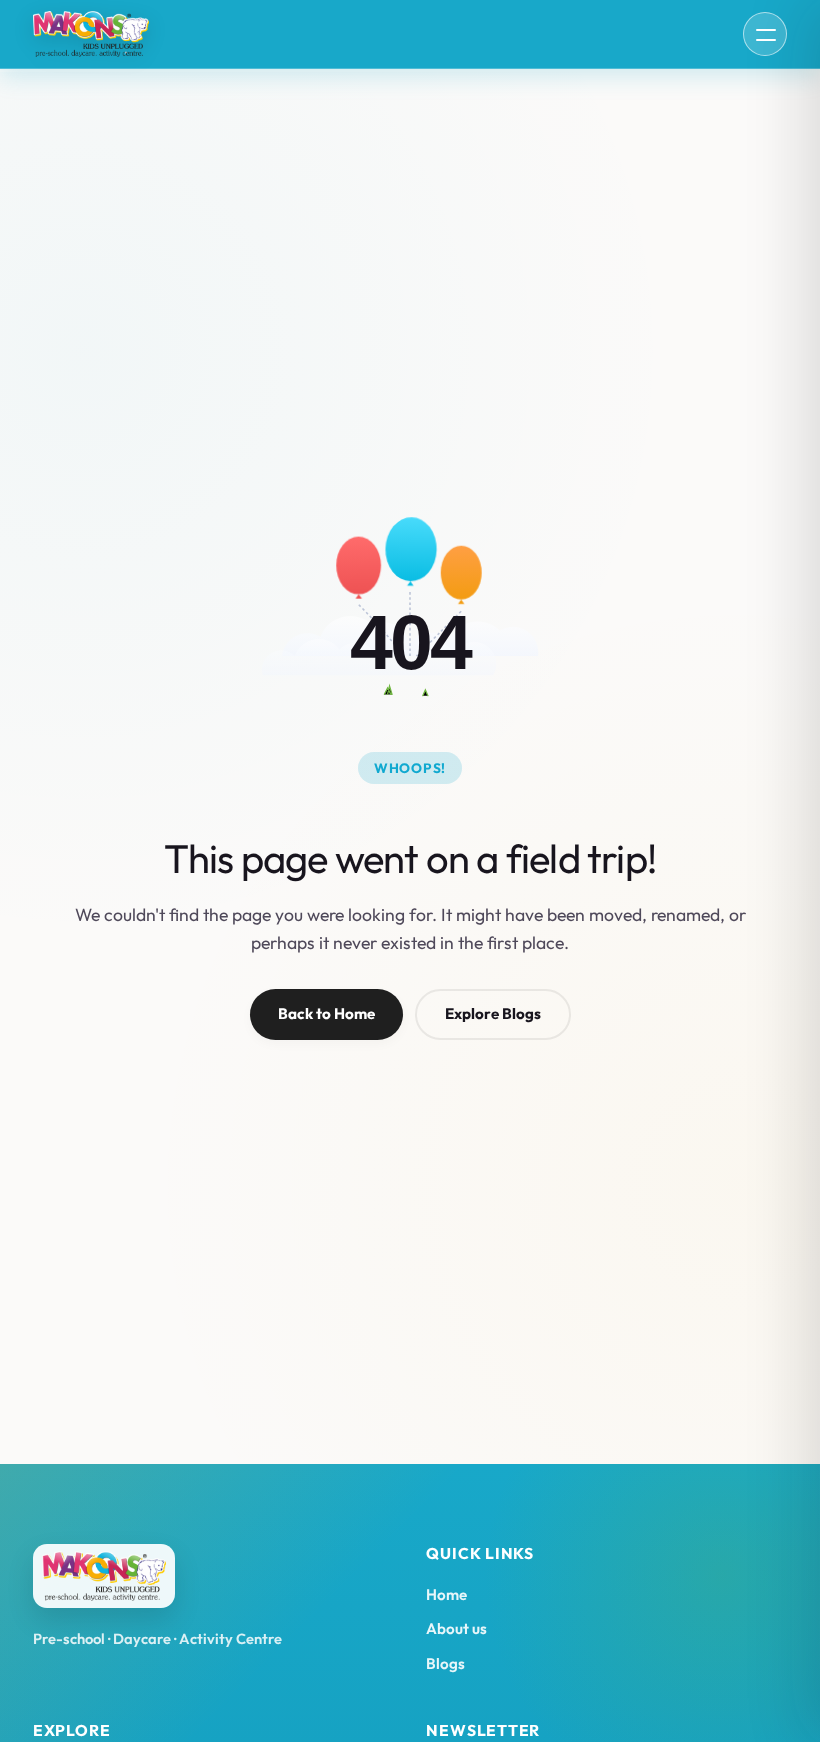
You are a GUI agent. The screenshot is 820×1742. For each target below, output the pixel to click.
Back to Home (326, 1013)
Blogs (445, 1663)
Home (446, 1594)
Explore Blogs (493, 1013)
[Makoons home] (91, 34)
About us (456, 1628)
